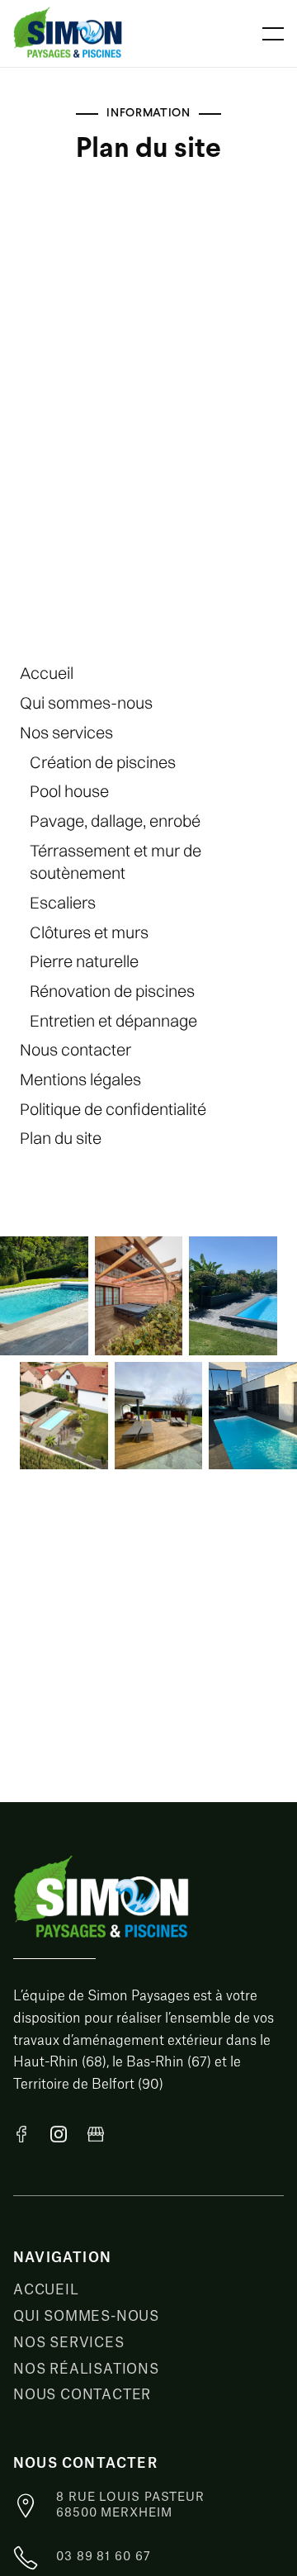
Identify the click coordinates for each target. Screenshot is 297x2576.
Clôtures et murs (89, 932)
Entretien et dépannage (113, 1020)
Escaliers (63, 902)
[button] (273, 34)
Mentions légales (80, 1079)
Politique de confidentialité (113, 1109)
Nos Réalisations (86, 2370)
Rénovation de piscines (112, 991)
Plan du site (61, 1138)
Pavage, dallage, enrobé (115, 821)
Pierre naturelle (84, 961)
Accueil (47, 673)
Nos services (66, 732)
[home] (81, 33)
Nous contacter (75, 1049)
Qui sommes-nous (86, 702)
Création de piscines (103, 762)
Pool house (69, 791)
